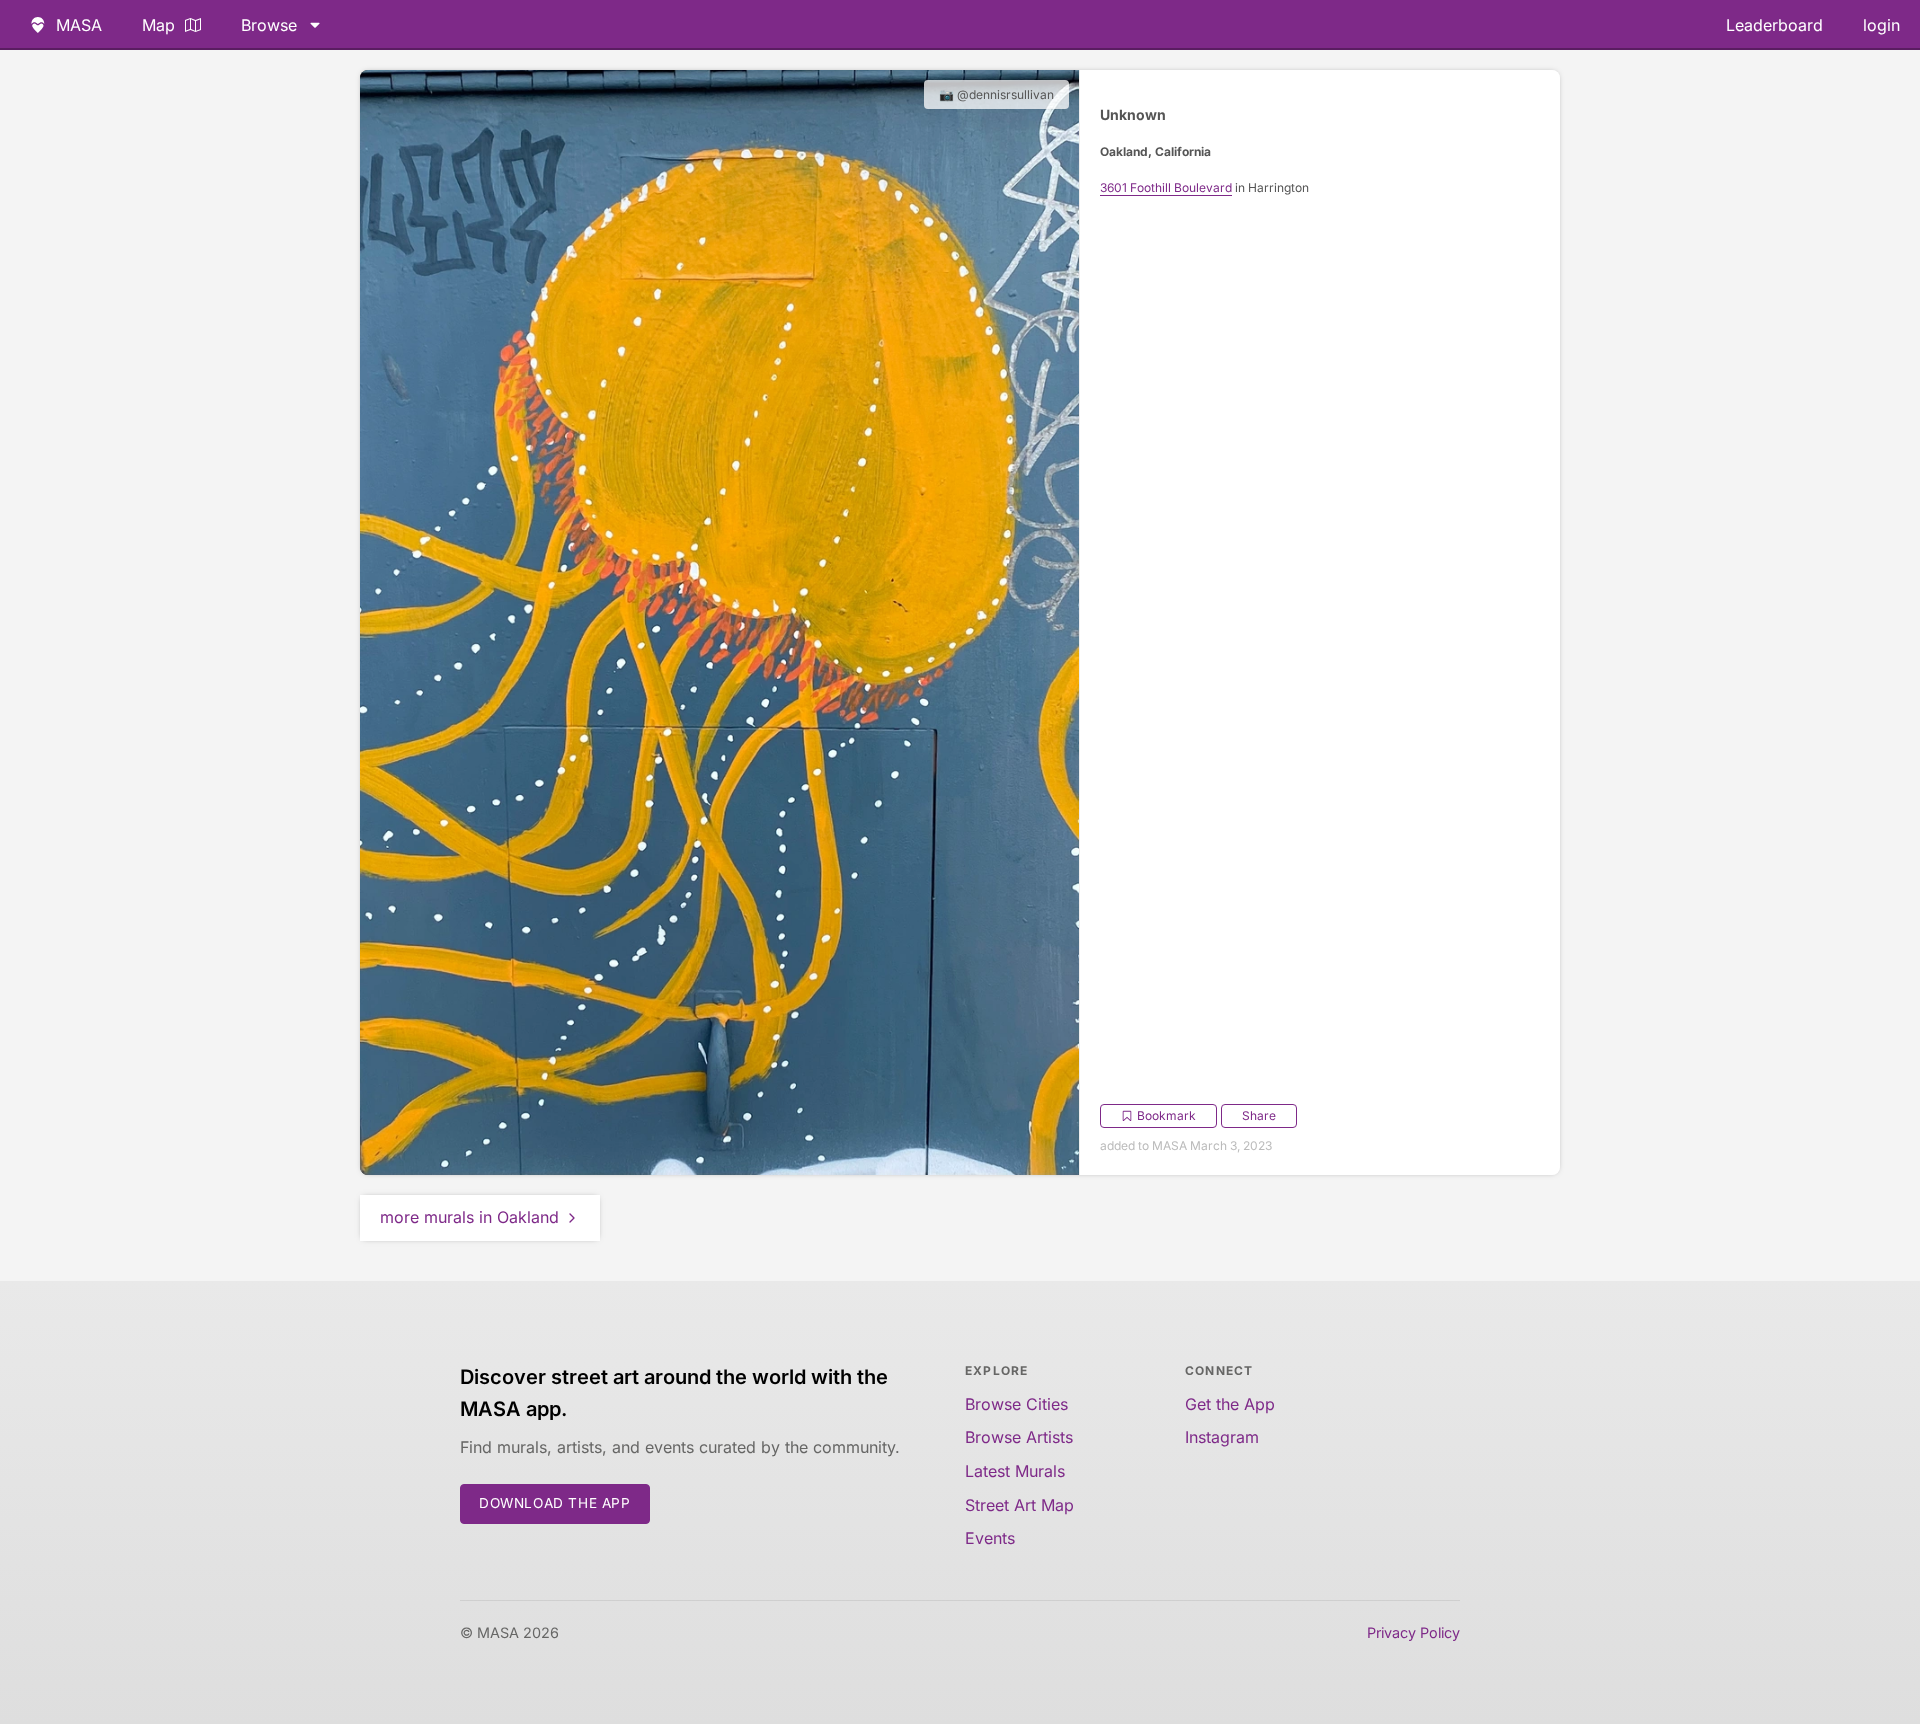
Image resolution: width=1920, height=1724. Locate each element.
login (1881, 25)
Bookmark (1166, 1115)
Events (990, 1538)
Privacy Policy (1413, 1632)
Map (158, 25)
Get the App (1230, 1404)
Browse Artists (1019, 1437)
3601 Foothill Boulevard (1166, 187)
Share (1259, 1115)
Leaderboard (1774, 25)
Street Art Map (1019, 1505)
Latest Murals (1015, 1471)
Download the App (555, 1503)
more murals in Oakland (469, 1217)
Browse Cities (1016, 1404)
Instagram (1222, 1437)
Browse (269, 25)
